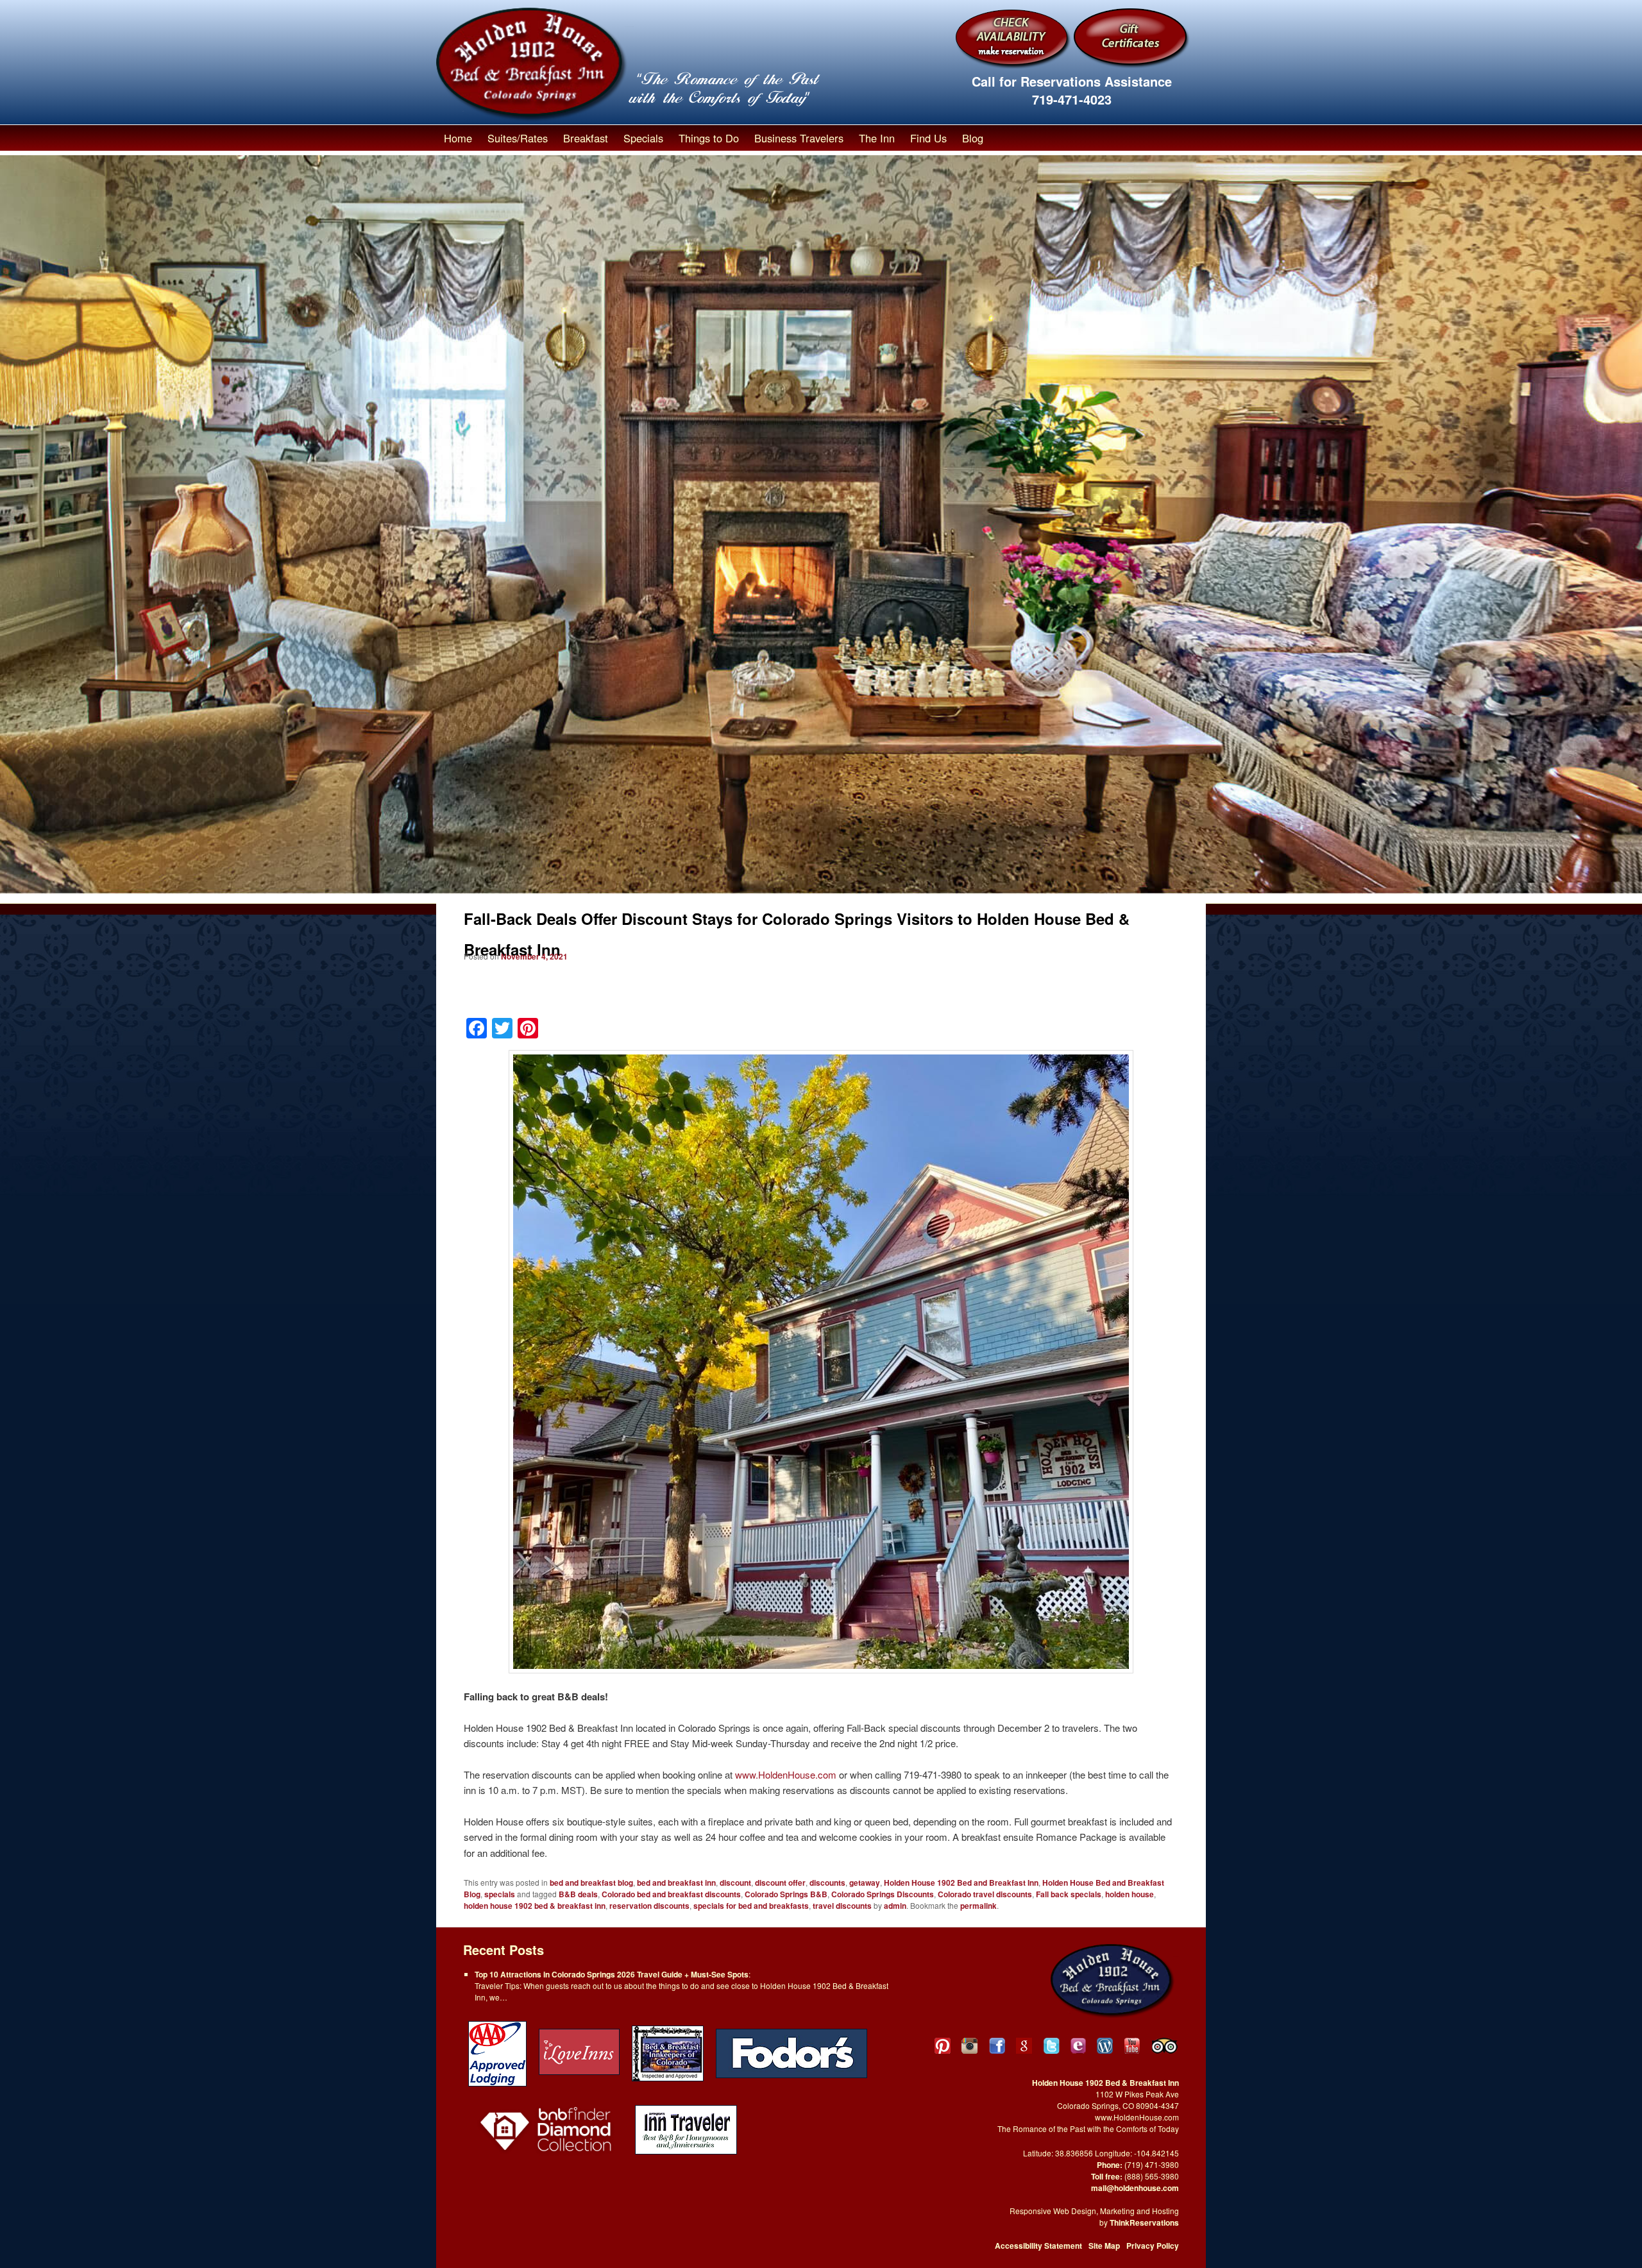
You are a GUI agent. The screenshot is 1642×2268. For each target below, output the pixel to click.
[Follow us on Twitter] (1052, 2046)
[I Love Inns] (579, 2052)
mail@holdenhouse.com (1135, 2188)
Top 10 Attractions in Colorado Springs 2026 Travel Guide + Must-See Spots (612, 1974)
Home (458, 138)
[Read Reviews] (1165, 2046)
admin (895, 1906)
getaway (865, 1883)
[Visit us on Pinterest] (943, 2046)
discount (735, 1883)
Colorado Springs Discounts (883, 1894)
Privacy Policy (1153, 2246)
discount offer (780, 1883)
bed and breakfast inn (676, 1883)
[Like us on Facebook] (997, 2046)
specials (500, 1894)
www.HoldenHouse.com (786, 1774)
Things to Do (709, 138)
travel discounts (842, 1906)
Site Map (1104, 2246)
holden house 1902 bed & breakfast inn (535, 1906)
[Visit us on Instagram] (969, 2046)
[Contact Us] (1078, 2046)
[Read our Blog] (1105, 2046)
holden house (1130, 1894)
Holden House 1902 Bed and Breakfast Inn (961, 1883)
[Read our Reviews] (1024, 2046)
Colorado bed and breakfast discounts (671, 1894)
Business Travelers (799, 138)
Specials (643, 138)
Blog (973, 138)
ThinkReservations (1144, 2222)
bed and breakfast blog (591, 1883)
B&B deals (578, 1894)
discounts (827, 1883)
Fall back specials (1069, 1894)
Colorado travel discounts (985, 1894)
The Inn (877, 138)
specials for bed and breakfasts (751, 1906)
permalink (978, 1906)
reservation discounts (649, 1906)
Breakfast (586, 138)
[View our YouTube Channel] (1133, 2046)
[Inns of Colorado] (668, 2052)
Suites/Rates (518, 138)
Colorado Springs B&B (786, 1894)
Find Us (928, 138)
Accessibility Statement (1038, 2246)
